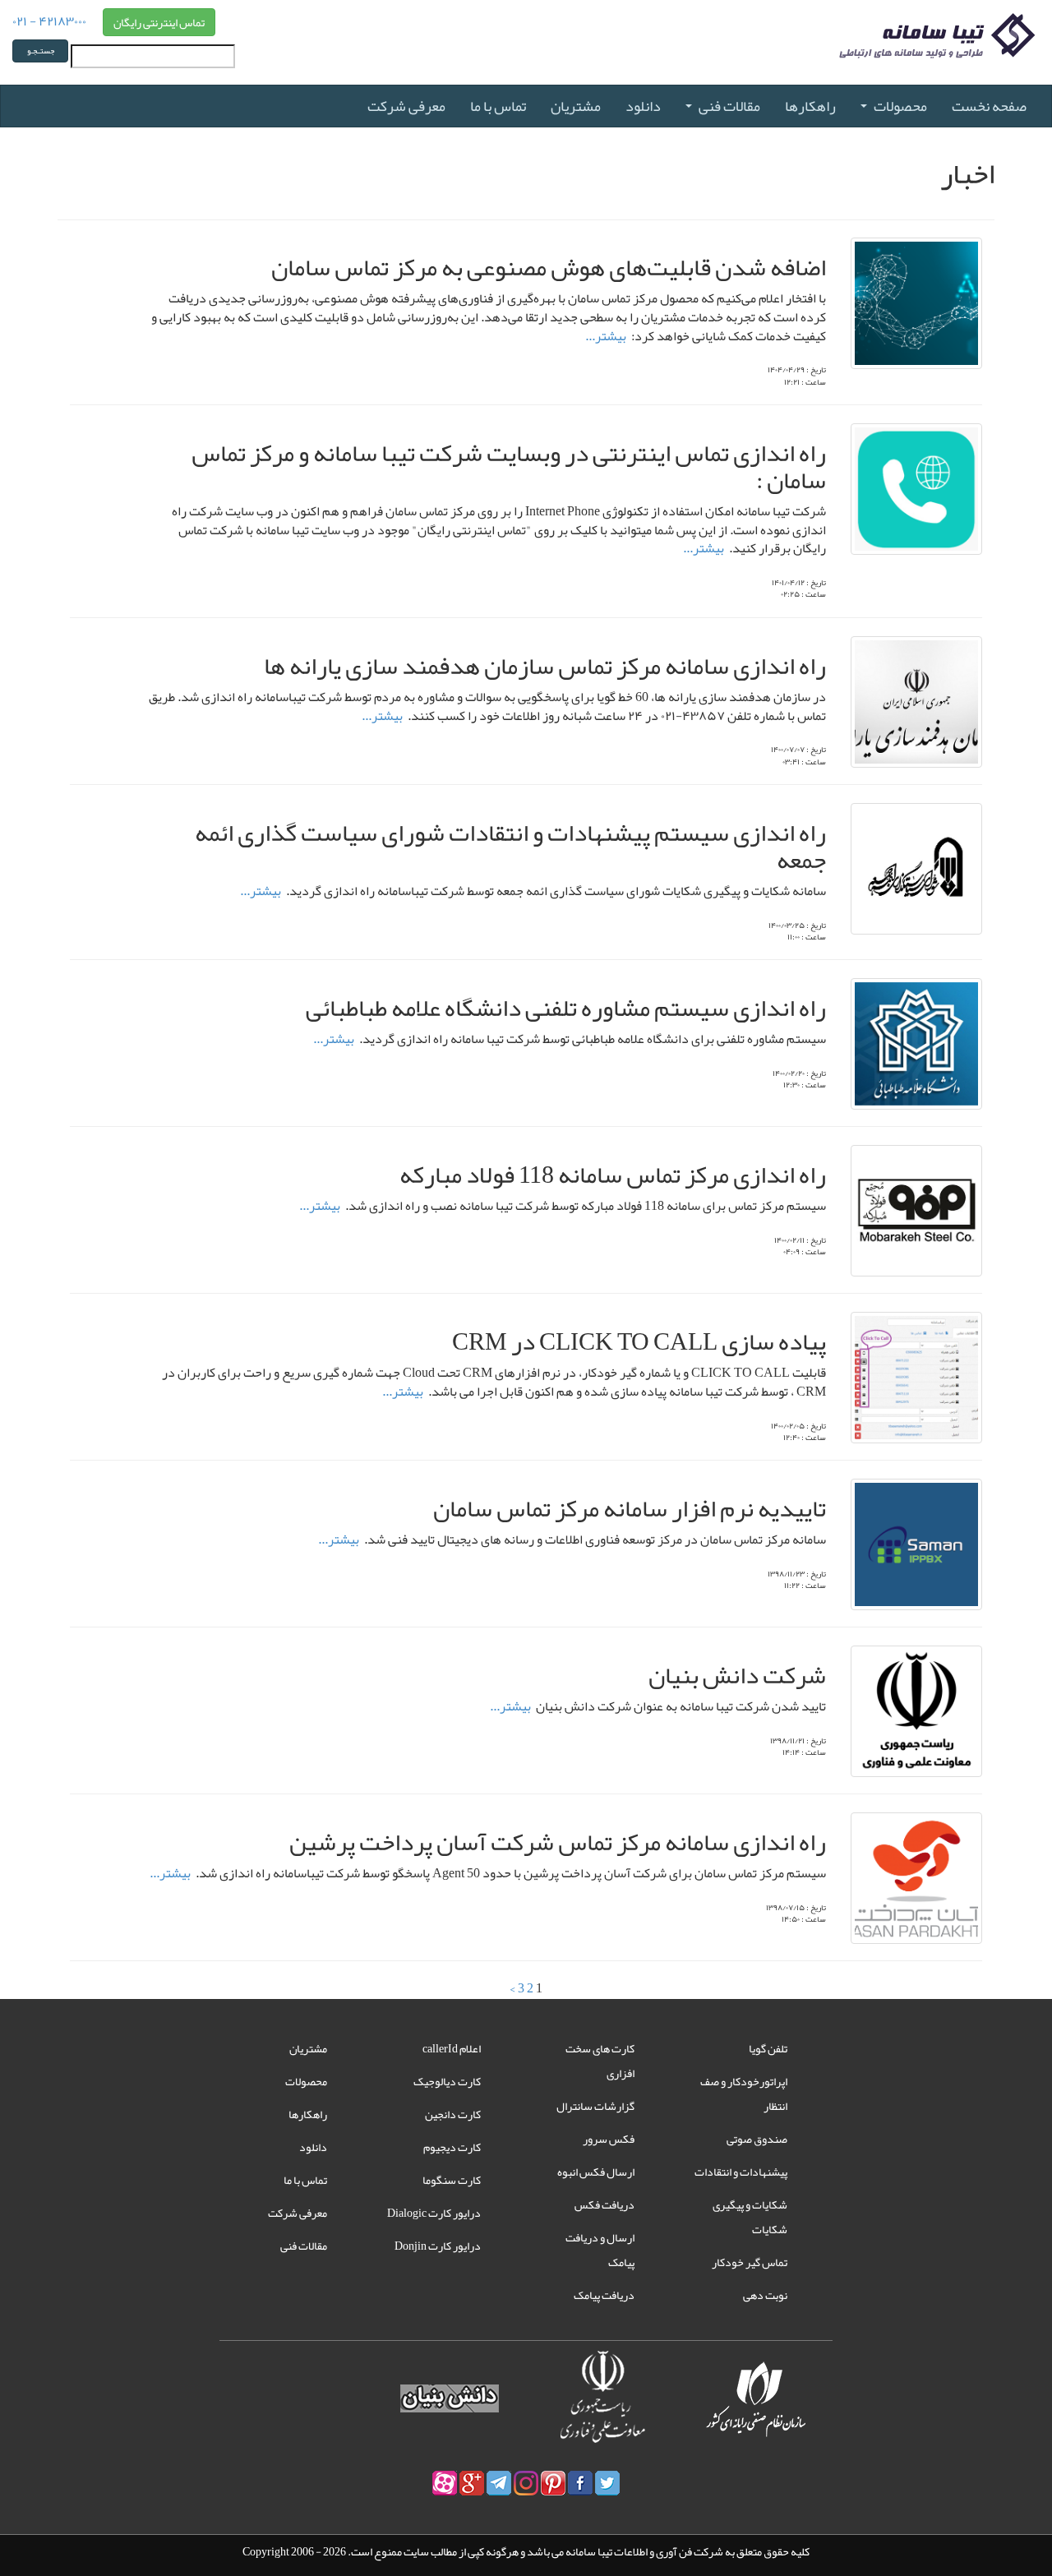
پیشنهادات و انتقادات (741, 2172)
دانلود (643, 106)
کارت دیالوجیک (447, 2081)
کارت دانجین (453, 2114)
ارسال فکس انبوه (596, 2172)
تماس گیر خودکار (750, 2262)
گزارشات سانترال (595, 2106)
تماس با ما (498, 106)
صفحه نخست (989, 106)
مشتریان (576, 106)
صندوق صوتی (757, 2139)
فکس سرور (609, 2139)
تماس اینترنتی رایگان (159, 22)
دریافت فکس (604, 2204)
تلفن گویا (768, 2048)
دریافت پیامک (604, 2295)
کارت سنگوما (452, 2180)
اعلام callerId (452, 2048)
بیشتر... (606, 336)
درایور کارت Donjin (438, 2246)
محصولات (900, 106)
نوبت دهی (765, 2295)
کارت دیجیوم (452, 2147)
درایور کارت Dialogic (434, 2213)
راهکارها (810, 106)
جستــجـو (41, 51)
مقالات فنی (729, 106)
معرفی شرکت (406, 106)
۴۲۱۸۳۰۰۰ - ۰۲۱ (49, 20)
